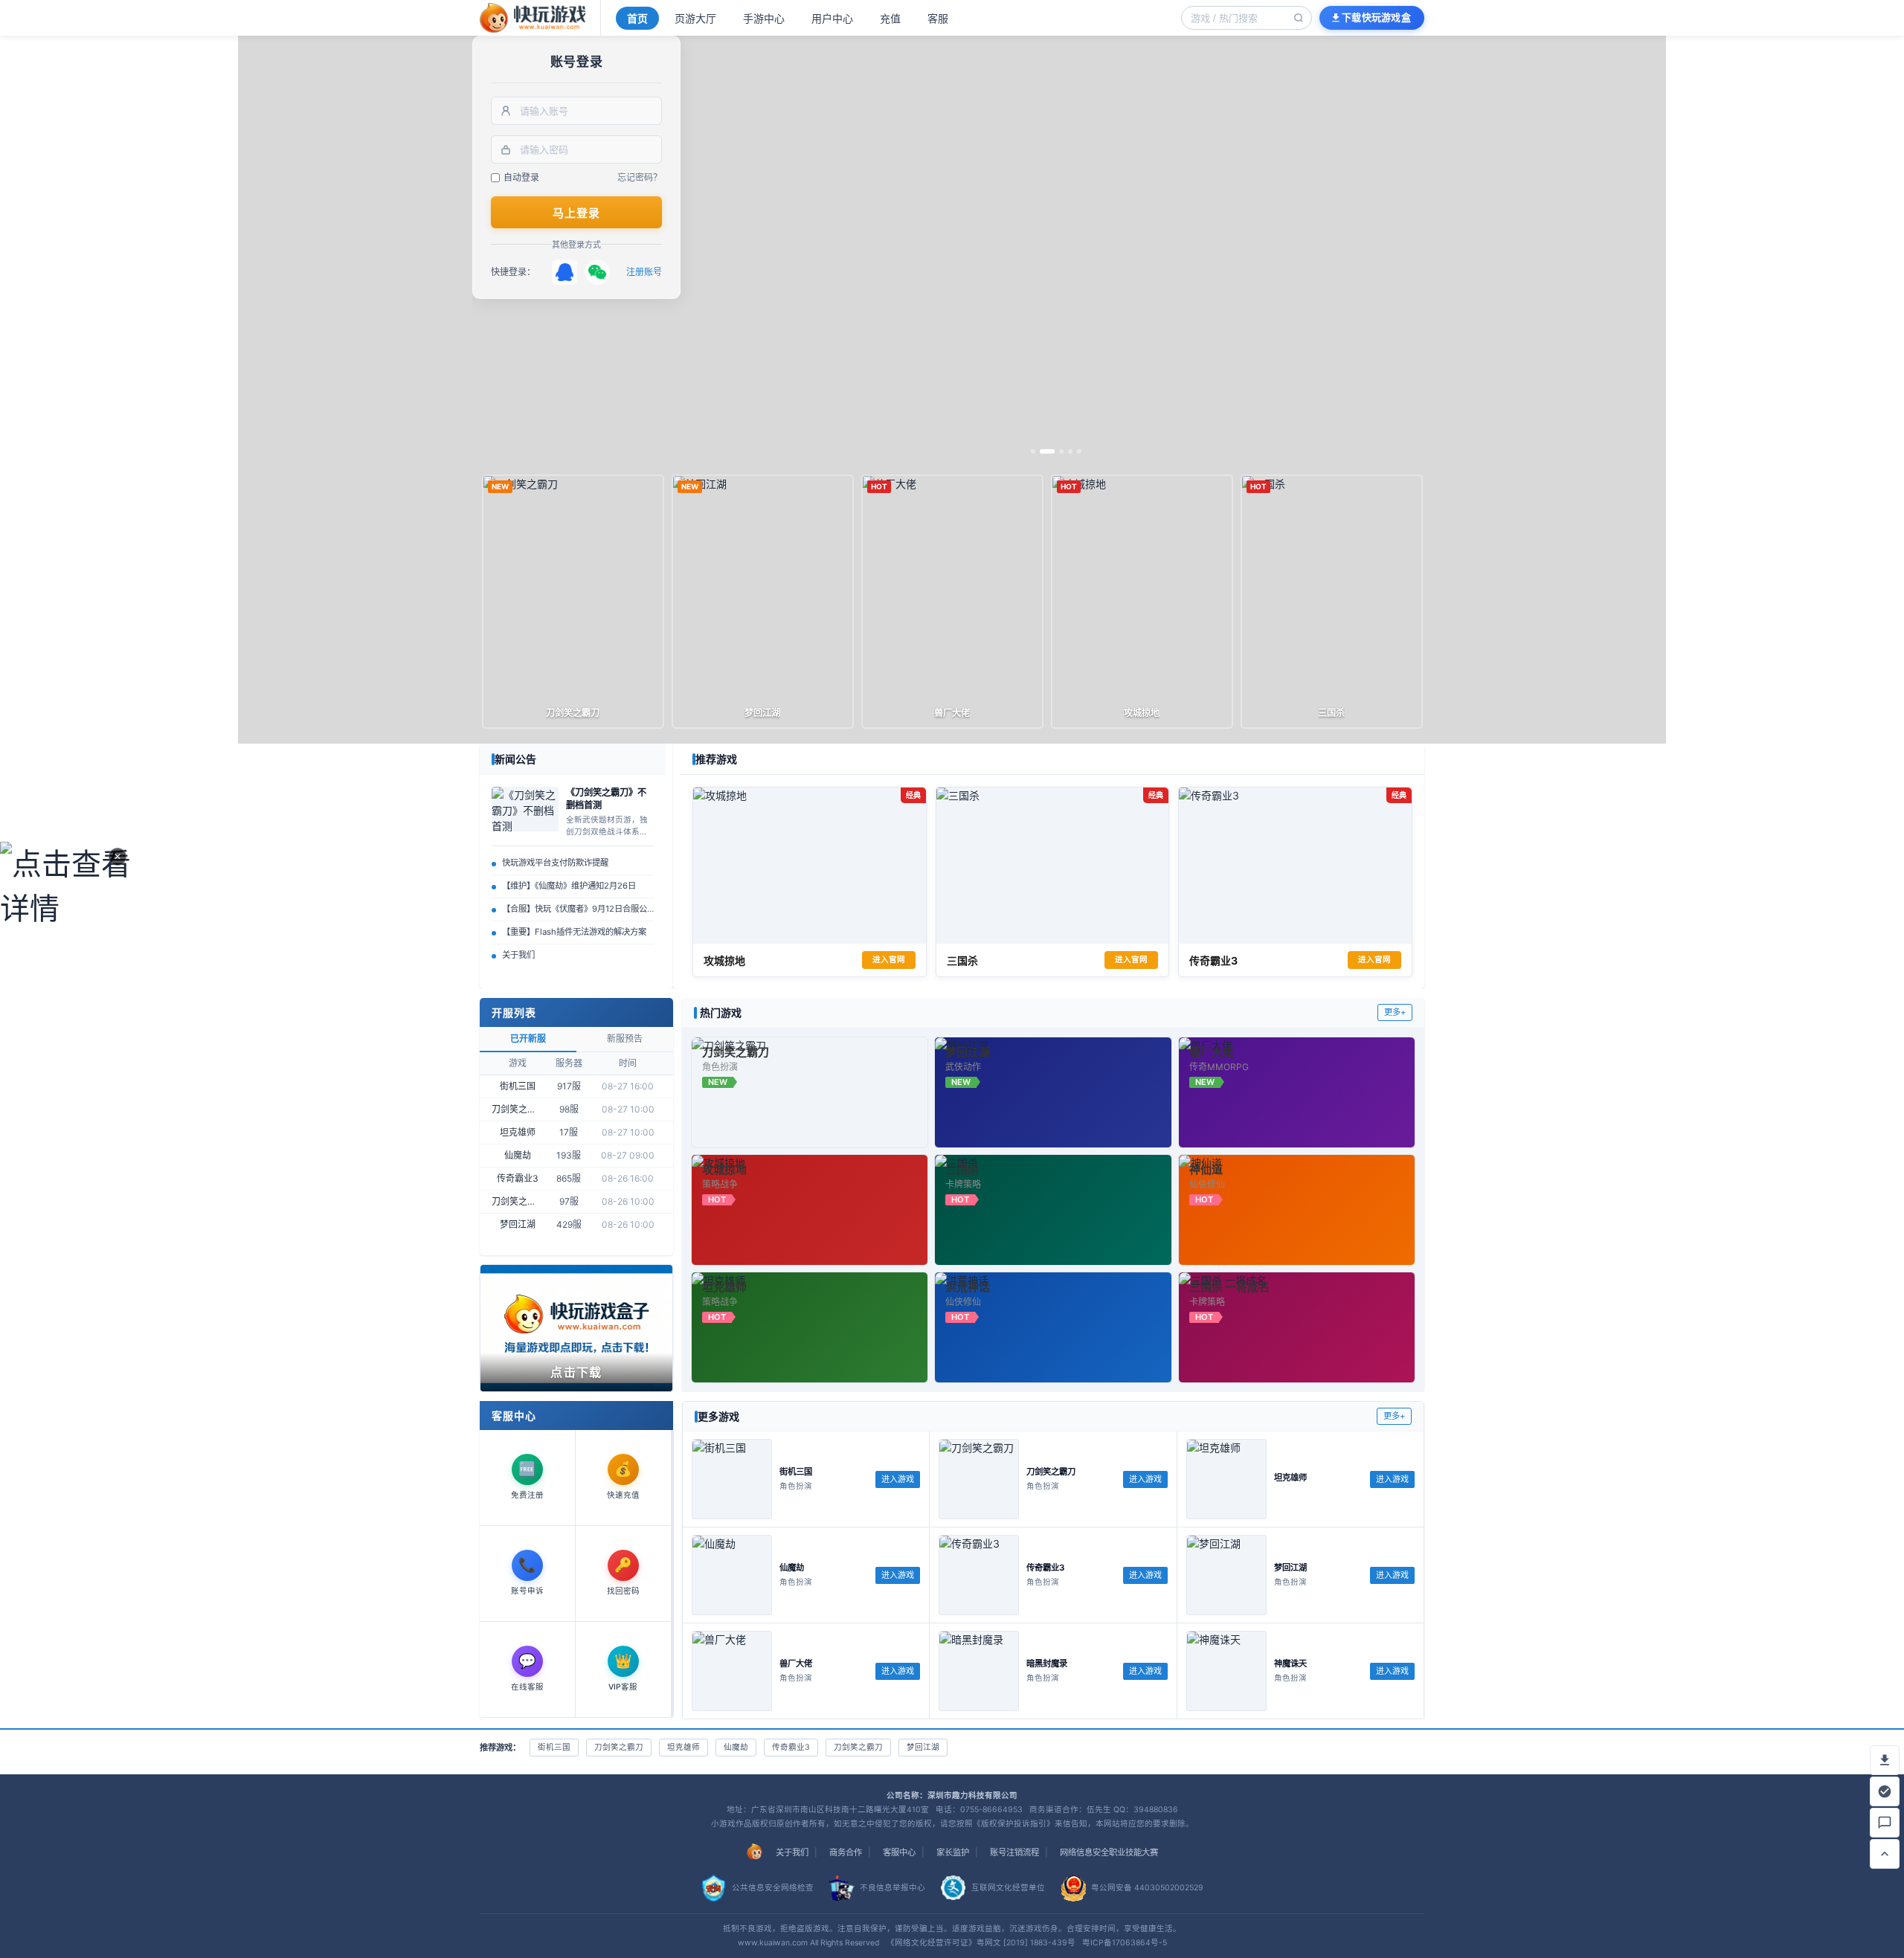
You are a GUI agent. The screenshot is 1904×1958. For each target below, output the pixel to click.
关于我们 (518, 955)
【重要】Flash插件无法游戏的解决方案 (574, 932)
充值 (890, 18)
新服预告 (625, 1038)
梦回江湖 (923, 1747)
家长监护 (953, 1852)
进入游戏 (898, 1479)
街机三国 (554, 1747)
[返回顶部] (1885, 1854)
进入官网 (889, 960)
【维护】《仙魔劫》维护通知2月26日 (569, 886)
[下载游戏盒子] (1885, 1760)
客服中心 (899, 1852)
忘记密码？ (640, 177)
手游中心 (764, 18)
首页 (637, 18)
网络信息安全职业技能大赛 (1109, 1852)
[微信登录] (597, 272)
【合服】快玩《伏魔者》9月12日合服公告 (578, 909)
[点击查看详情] (66, 979)
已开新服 (528, 1038)
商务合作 (846, 1852)
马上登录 (577, 213)
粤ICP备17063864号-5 (1125, 1943)
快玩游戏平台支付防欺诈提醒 (555, 863)
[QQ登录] (565, 272)
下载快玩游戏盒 (1376, 17)
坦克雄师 (684, 1747)
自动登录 (521, 177)
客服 (938, 18)
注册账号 (644, 272)
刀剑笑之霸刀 (619, 1747)
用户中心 (832, 18)
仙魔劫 (736, 1747)
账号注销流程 (1014, 1852)
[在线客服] (1885, 1823)
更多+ (1395, 1012)
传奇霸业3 (791, 1747)
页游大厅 (695, 18)
